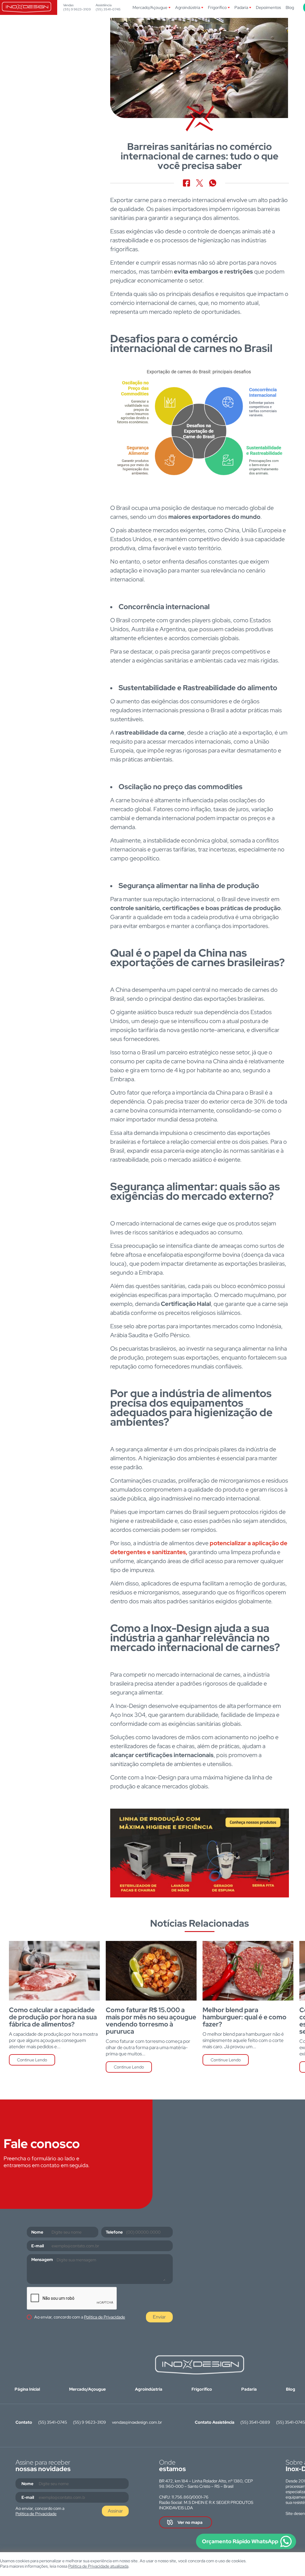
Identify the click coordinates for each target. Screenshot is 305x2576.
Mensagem (42, 2260)
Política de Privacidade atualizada (98, 2566)
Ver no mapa (190, 2522)
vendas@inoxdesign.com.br (137, 2422)
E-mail (38, 2246)
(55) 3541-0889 (255, 2422)
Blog (290, 7)
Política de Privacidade (105, 2317)
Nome (37, 2232)
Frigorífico (217, 7)
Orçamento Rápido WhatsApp (240, 2541)
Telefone (114, 2232)
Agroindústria (188, 7)
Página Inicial (27, 2389)
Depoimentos (268, 7)
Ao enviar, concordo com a (80, 2317)
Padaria (241, 7)
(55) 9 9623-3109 (77, 9)
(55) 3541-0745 (108, 9)
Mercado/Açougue (150, 7)
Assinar (115, 2511)
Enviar (159, 2317)
